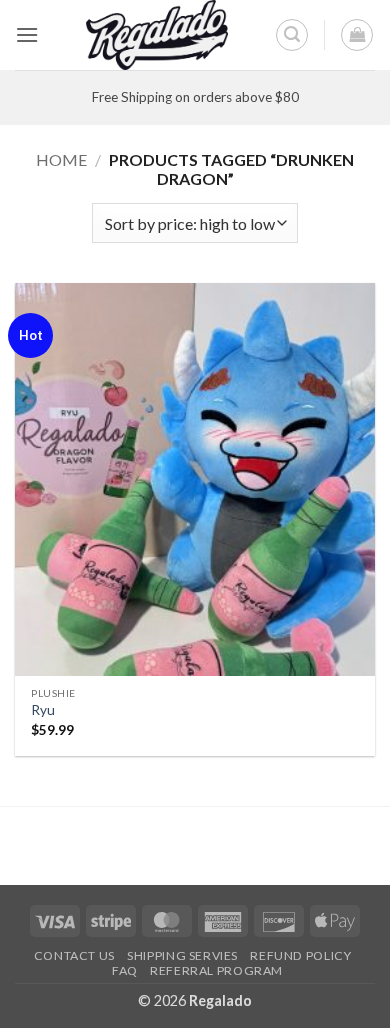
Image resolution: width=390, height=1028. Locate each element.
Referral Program (216, 970)
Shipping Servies (182, 955)
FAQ (125, 970)
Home (61, 159)
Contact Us (74, 955)
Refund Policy (300, 955)
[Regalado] (157, 35)
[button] (27, 34)
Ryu (43, 710)
